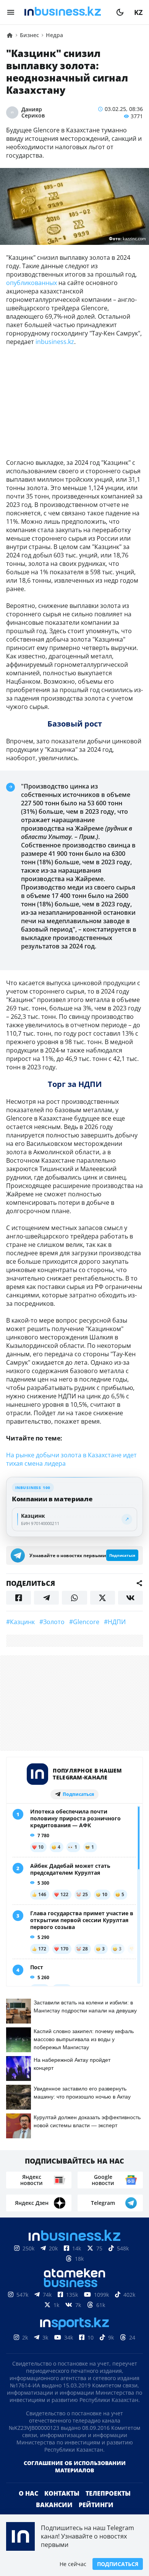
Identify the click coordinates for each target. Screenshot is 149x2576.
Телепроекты (108, 2493)
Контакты (62, 2493)
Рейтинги (96, 2505)
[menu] (11, 12)
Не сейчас (73, 2564)
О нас (28, 2493)
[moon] (120, 12)
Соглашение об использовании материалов (75, 2467)
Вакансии (54, 2505)
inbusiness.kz (55, 342)
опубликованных (32, 283)
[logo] (65, 12)
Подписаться (118, 2564)
